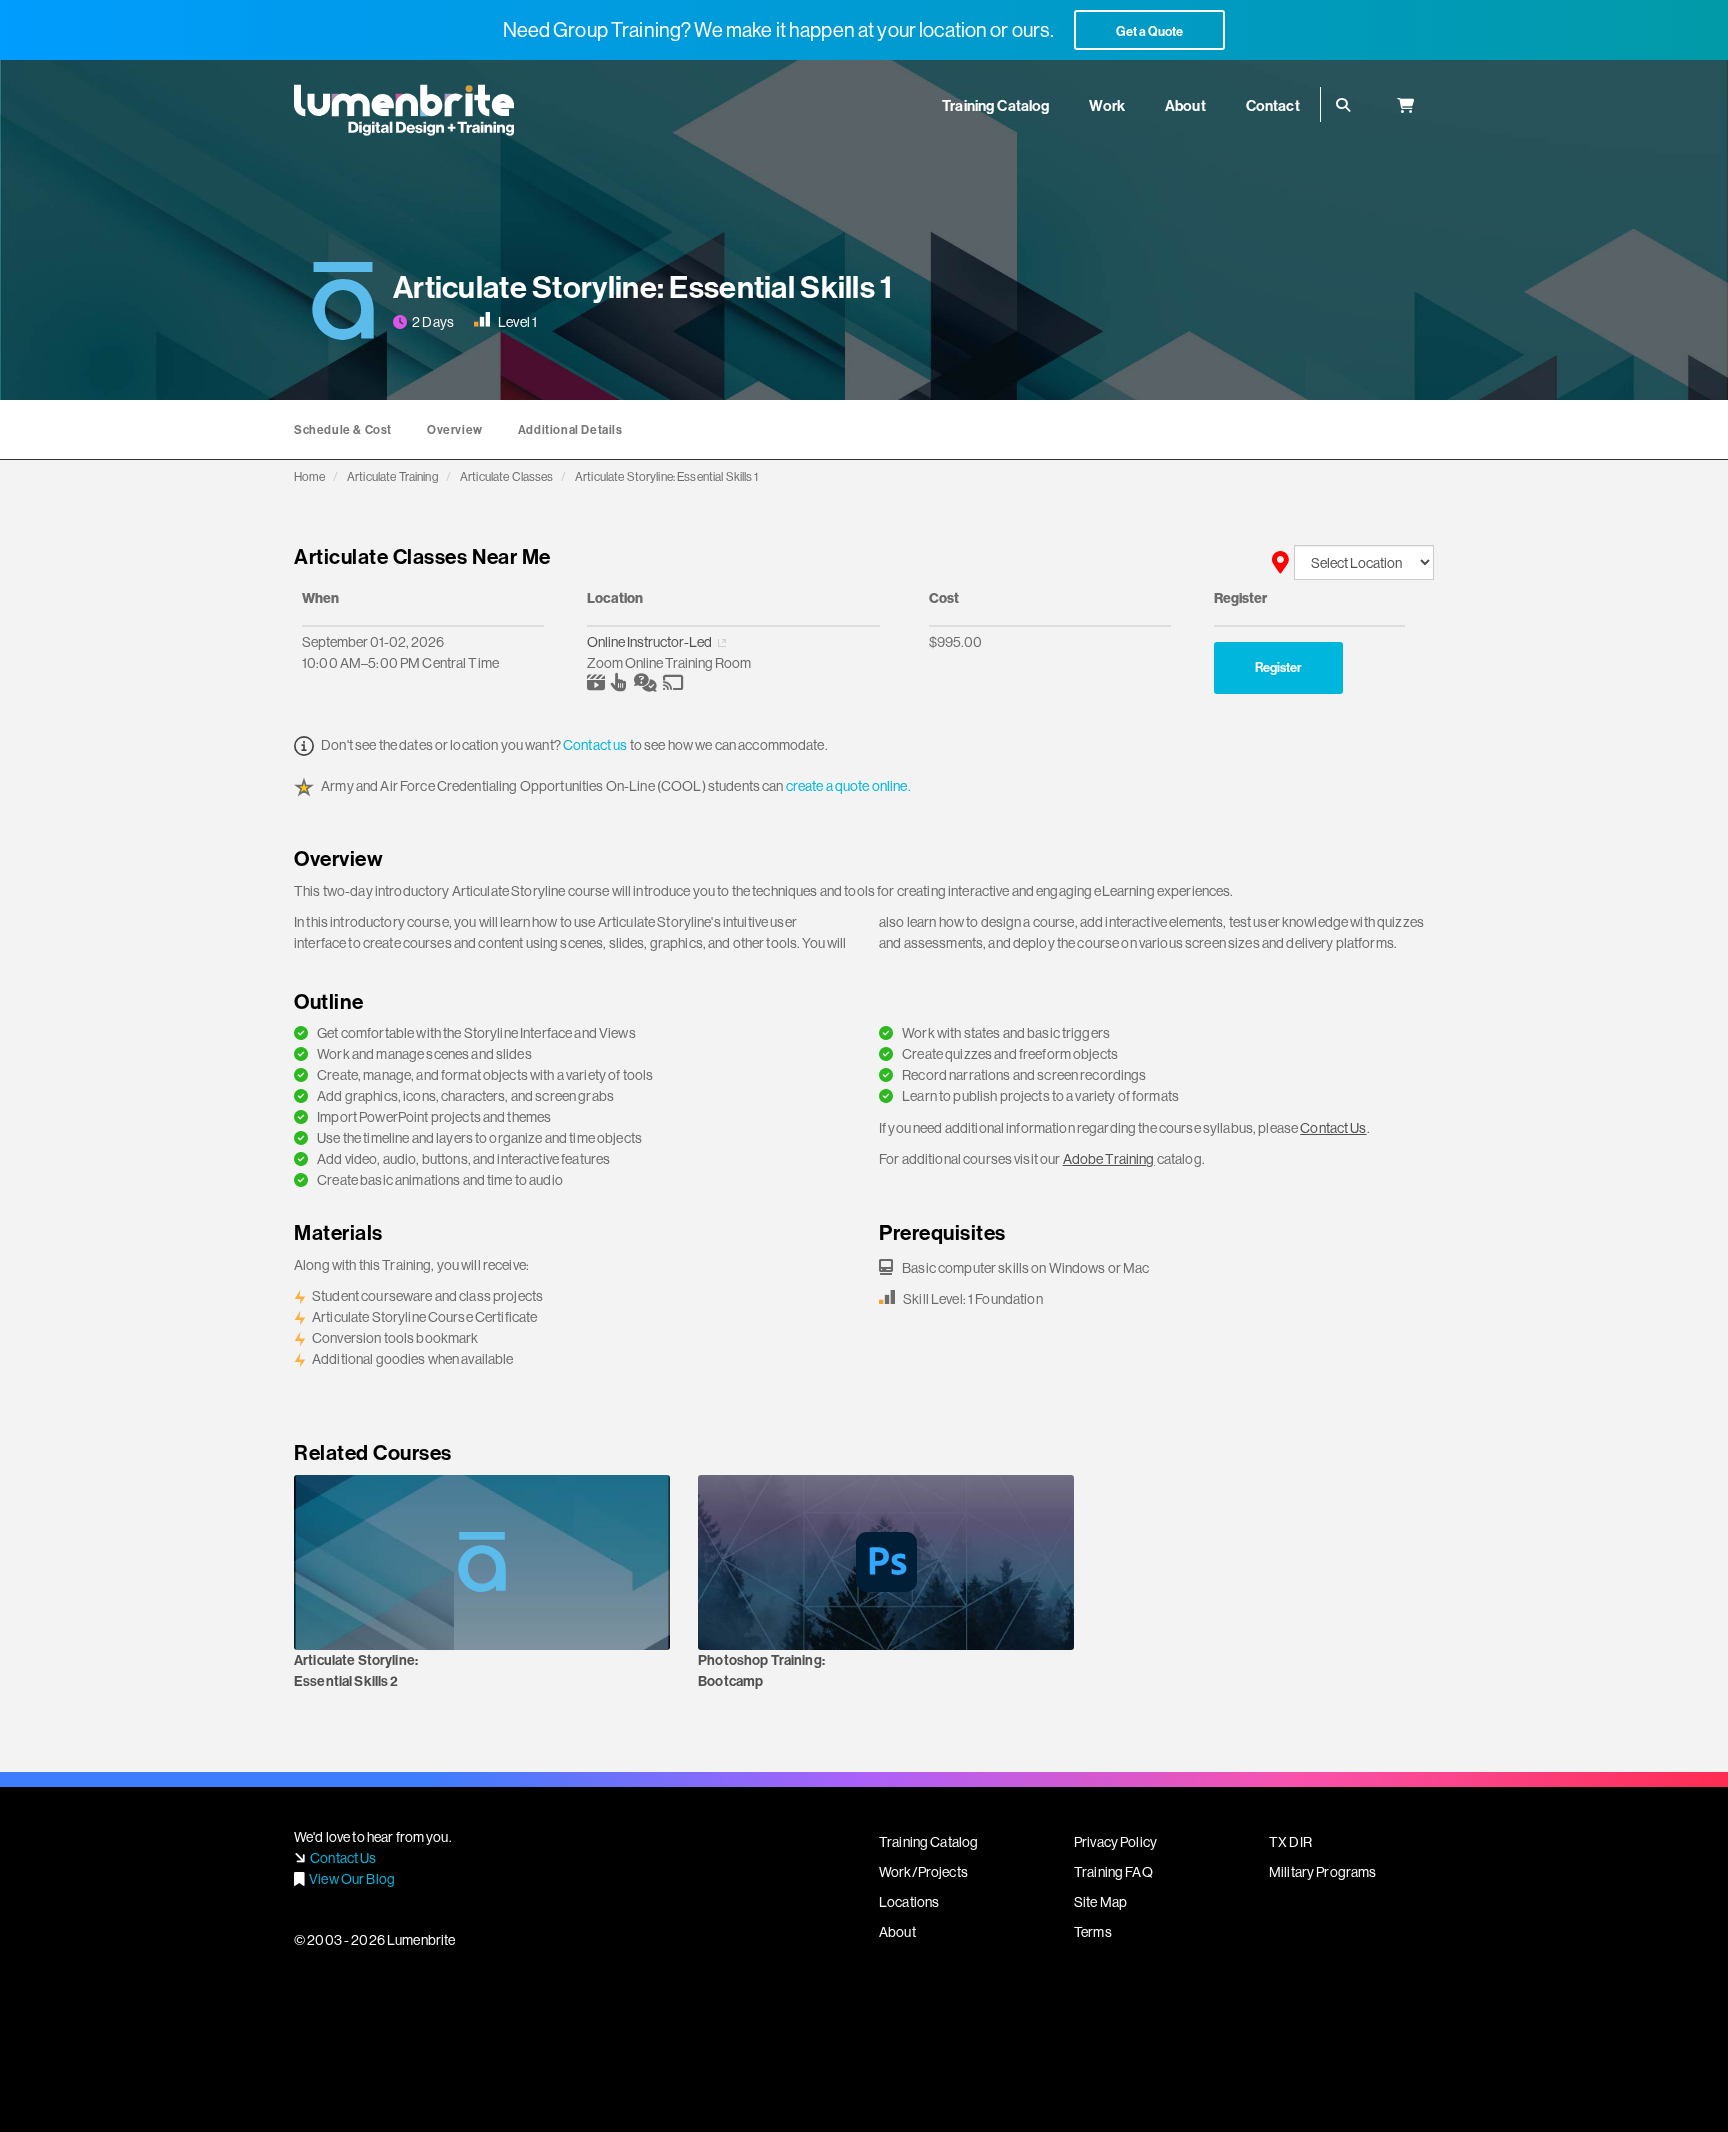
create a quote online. (848, 786)
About (897, 1932)
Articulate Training (393, 476)
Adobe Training (1109, 1159)
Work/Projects (923, 1872)
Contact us (595, 745)
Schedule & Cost (343, 429)
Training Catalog (928, 1842)
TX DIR (1290, 1842)
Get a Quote (1149, 31)
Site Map (1100, 1902)
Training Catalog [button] (995, 105)
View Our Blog (352, 1879)
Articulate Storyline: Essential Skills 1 (667, 476)
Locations (909, 1902)
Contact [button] (1273, 105)
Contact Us (1333, 1128)
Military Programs (1322, 1872)
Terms (1093, 1932)
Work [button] (1107, 105)
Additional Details (570, 429)
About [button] (1185, 105)
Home (310, 476)
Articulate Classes (507, 476)
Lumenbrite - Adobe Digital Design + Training (404, 110)
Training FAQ (1113, 1872)
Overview (455, 429)
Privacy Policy (1115, 1842)
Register (1278, 667)
